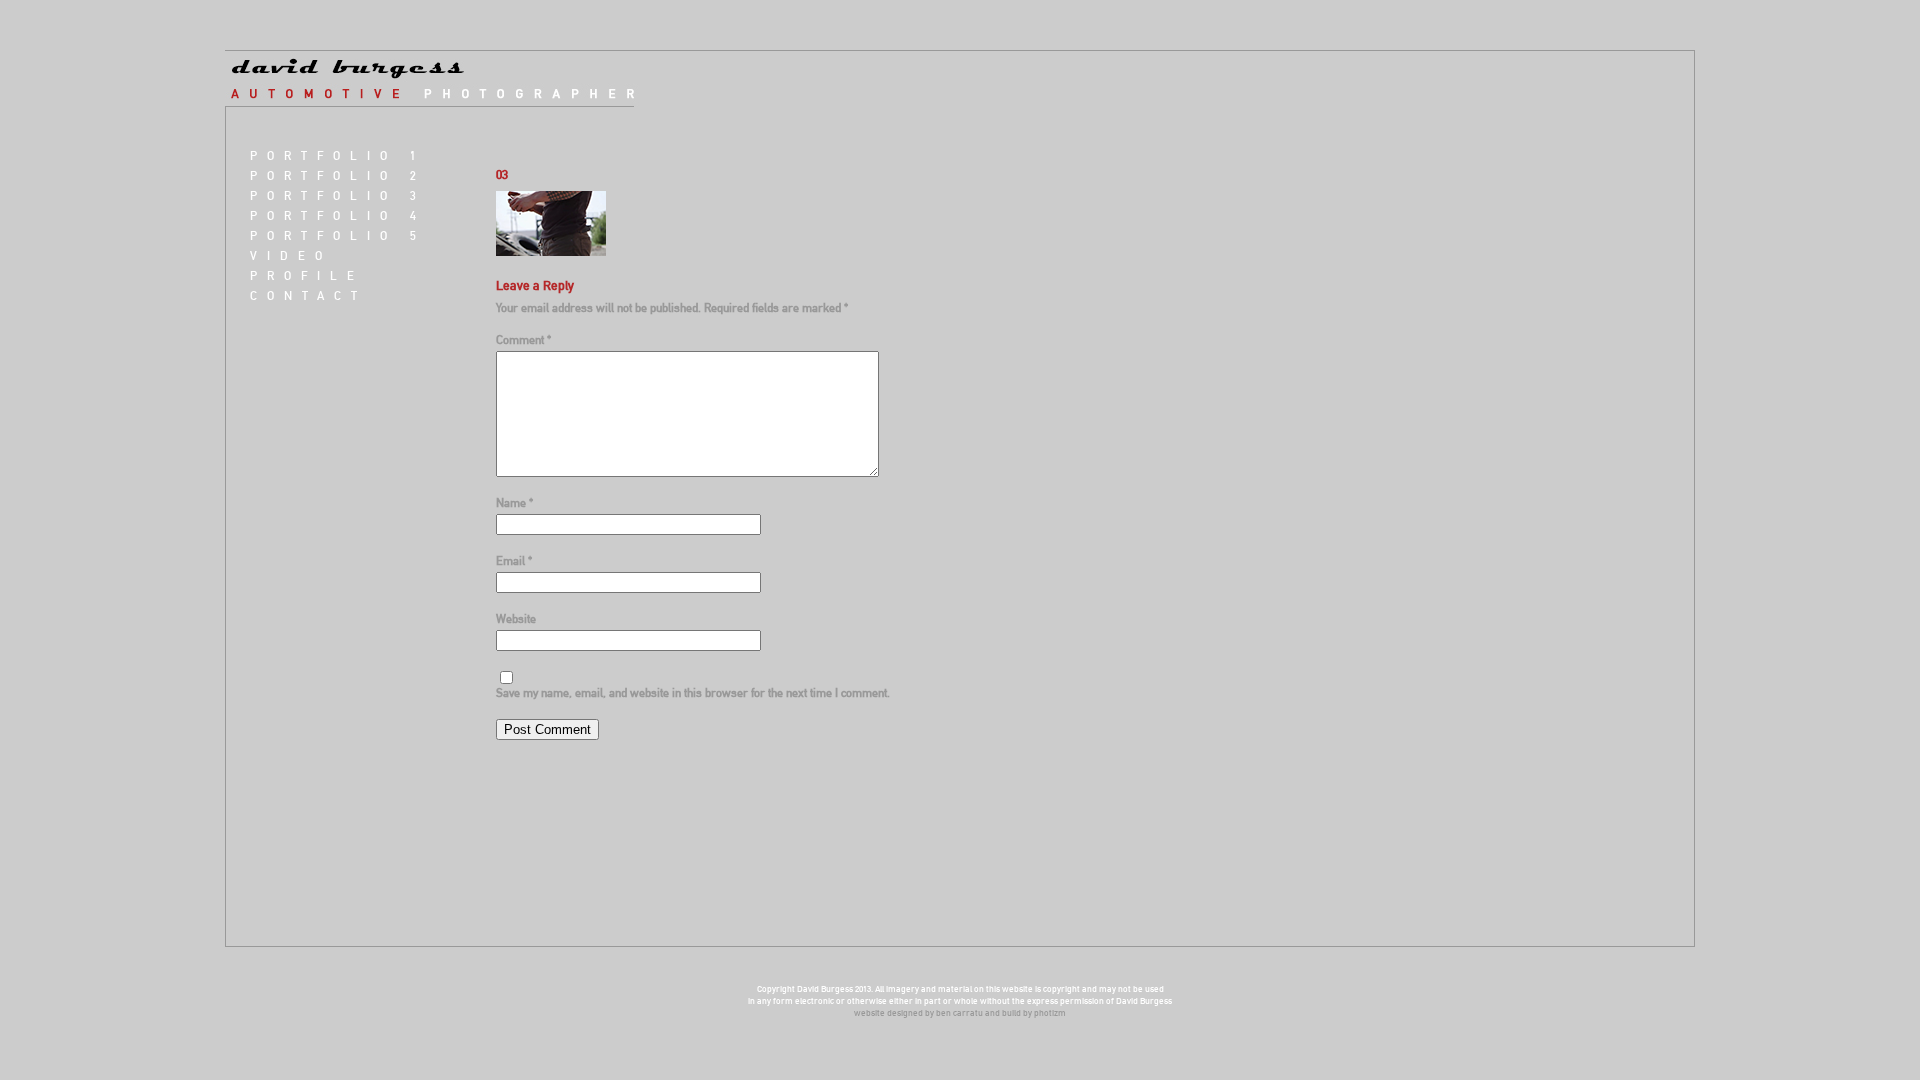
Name (514, 502)
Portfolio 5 (338, 235)
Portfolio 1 (338, 155)
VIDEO (291, 255)
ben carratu (959, 1012)
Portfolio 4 (338, 215)
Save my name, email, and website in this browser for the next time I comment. (693, 692)
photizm (1050, 1012)
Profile (307, 275)
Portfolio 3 (338, 195)
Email (514, 560)
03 (502, 174)
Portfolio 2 (338, 175)
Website (516, 618)
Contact (308, 295)
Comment (523, 339)
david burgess (444, 79)
